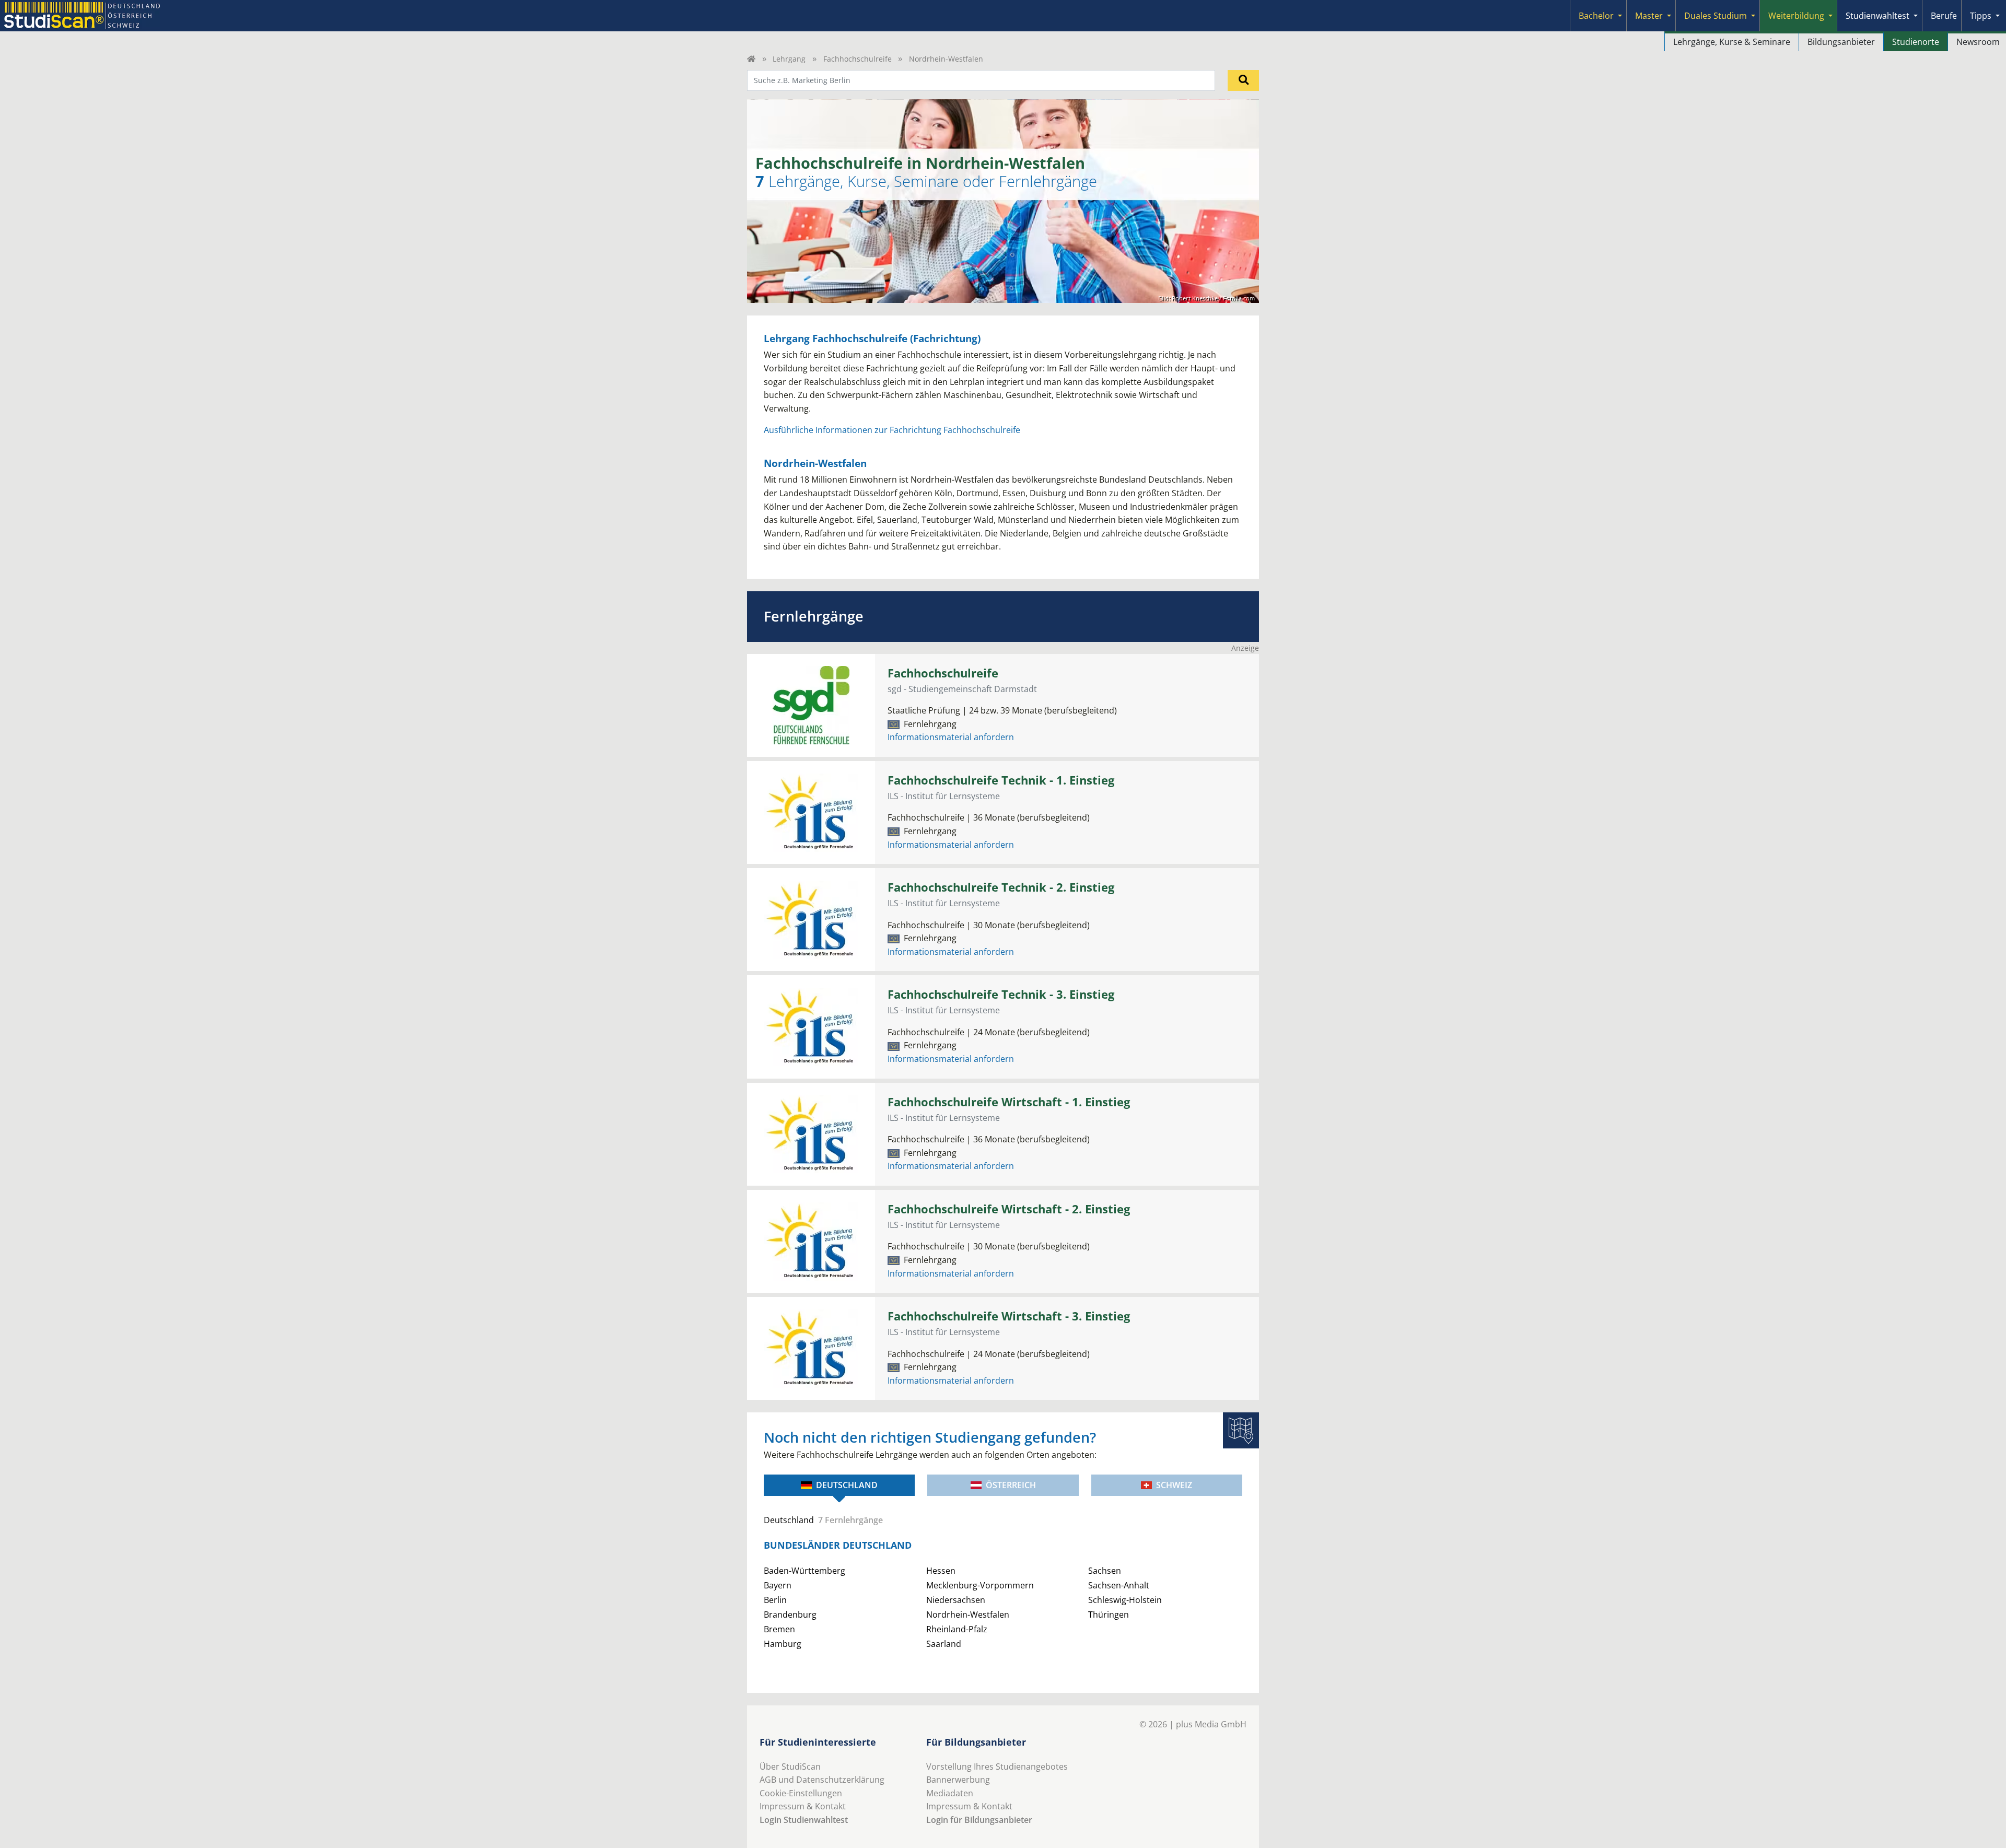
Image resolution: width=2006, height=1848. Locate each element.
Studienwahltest (1877, 16)
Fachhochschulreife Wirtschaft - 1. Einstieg (1009, 1102)
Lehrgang (789, 59)
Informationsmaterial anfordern (951, 737)
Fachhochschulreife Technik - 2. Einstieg (1001, 887)
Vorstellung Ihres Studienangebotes (997, 1767)
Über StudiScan (790, 1767)
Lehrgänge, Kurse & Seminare (1732, 42)
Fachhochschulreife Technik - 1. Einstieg (1001, 780)
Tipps (1981, 16)
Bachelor (1596, 16)
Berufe (1944, 16)
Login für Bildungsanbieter (979, 1820)
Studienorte (1916, 42)
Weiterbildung (1796, 16)
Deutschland (847, 1485)
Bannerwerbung (958, 1780)
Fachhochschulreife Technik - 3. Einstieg (1001, 994)
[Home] (751, 59)
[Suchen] (1243, 80)
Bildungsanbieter (1841, 42)
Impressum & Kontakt (803, 1806)
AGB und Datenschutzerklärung (822, 1780)
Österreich (1011, 1485)
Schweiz (1174, 1485)
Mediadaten (950, 1793)
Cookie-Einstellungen (801, 1793)
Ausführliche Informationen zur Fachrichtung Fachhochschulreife (892, 430)
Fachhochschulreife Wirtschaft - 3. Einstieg (1009, 1316)
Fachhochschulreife (858, 59)
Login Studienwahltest (804, 1820)
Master (1649, 16)
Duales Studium (1716, 16)
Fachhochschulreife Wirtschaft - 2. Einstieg (1009, 1209)
